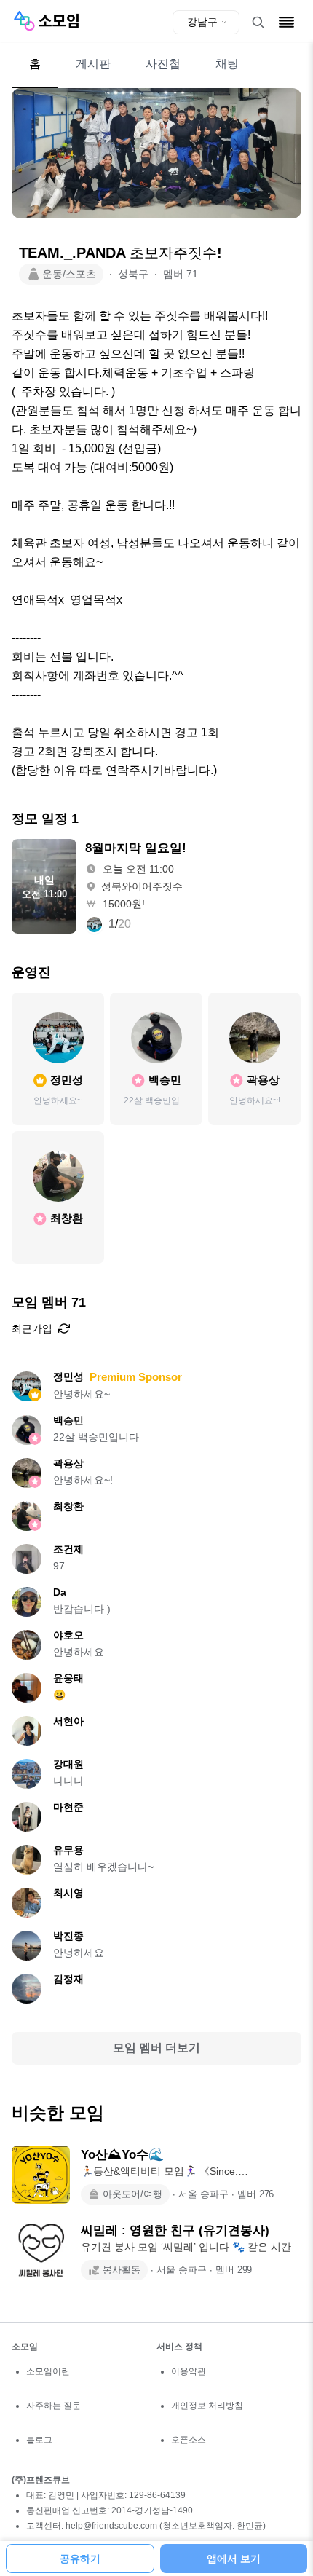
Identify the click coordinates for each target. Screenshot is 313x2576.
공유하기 (80, 2559)
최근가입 (32, 1328)
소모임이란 (48, 2371)
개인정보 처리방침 (207, 2406)
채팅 (227, 64)
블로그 (39, 2440)
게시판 (93, 64)
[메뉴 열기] (286, 22)
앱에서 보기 (234, 2559)
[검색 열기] (258, 23)
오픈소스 (189, 2440)
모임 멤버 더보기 (156, 2048)
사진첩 (163, 64)
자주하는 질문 (54, 2406)
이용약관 (189, 2371)
